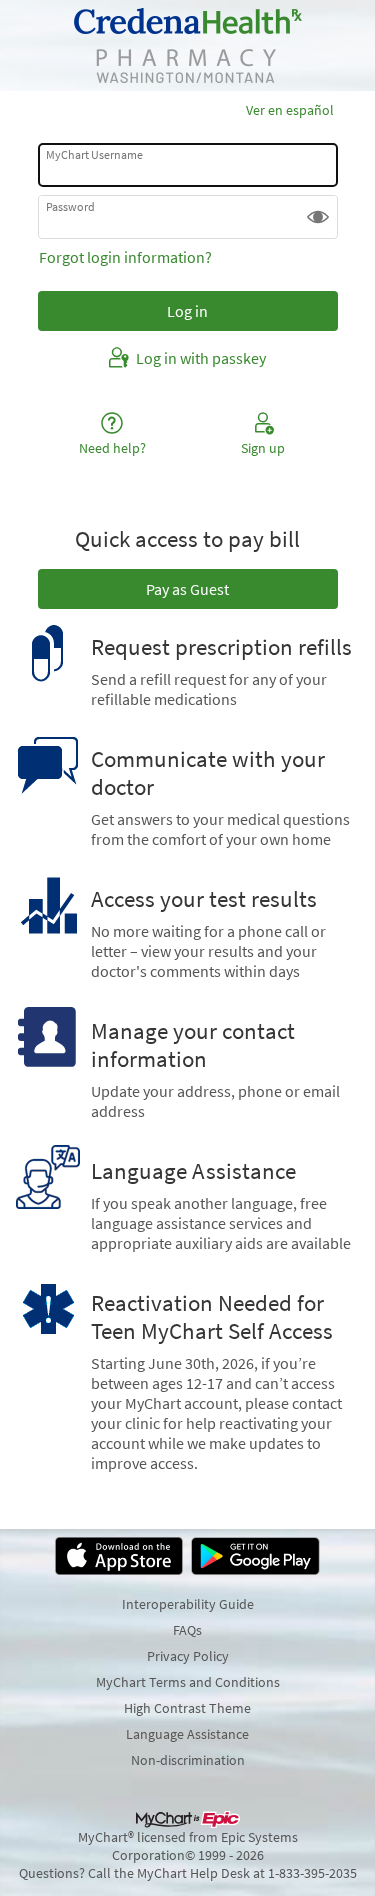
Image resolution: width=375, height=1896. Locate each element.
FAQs (187, 1630)
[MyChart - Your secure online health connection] (188, 45)
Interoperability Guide (188, 1604)
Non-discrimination (188, 1760)
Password (70, 206)
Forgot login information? (125, 257)
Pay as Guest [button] (187, 589)
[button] (318, 217)
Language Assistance (187, 1734)
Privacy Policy (188, 1656)
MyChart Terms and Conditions (188, 1682)
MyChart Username (94, 154)
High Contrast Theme (187, 1708)
